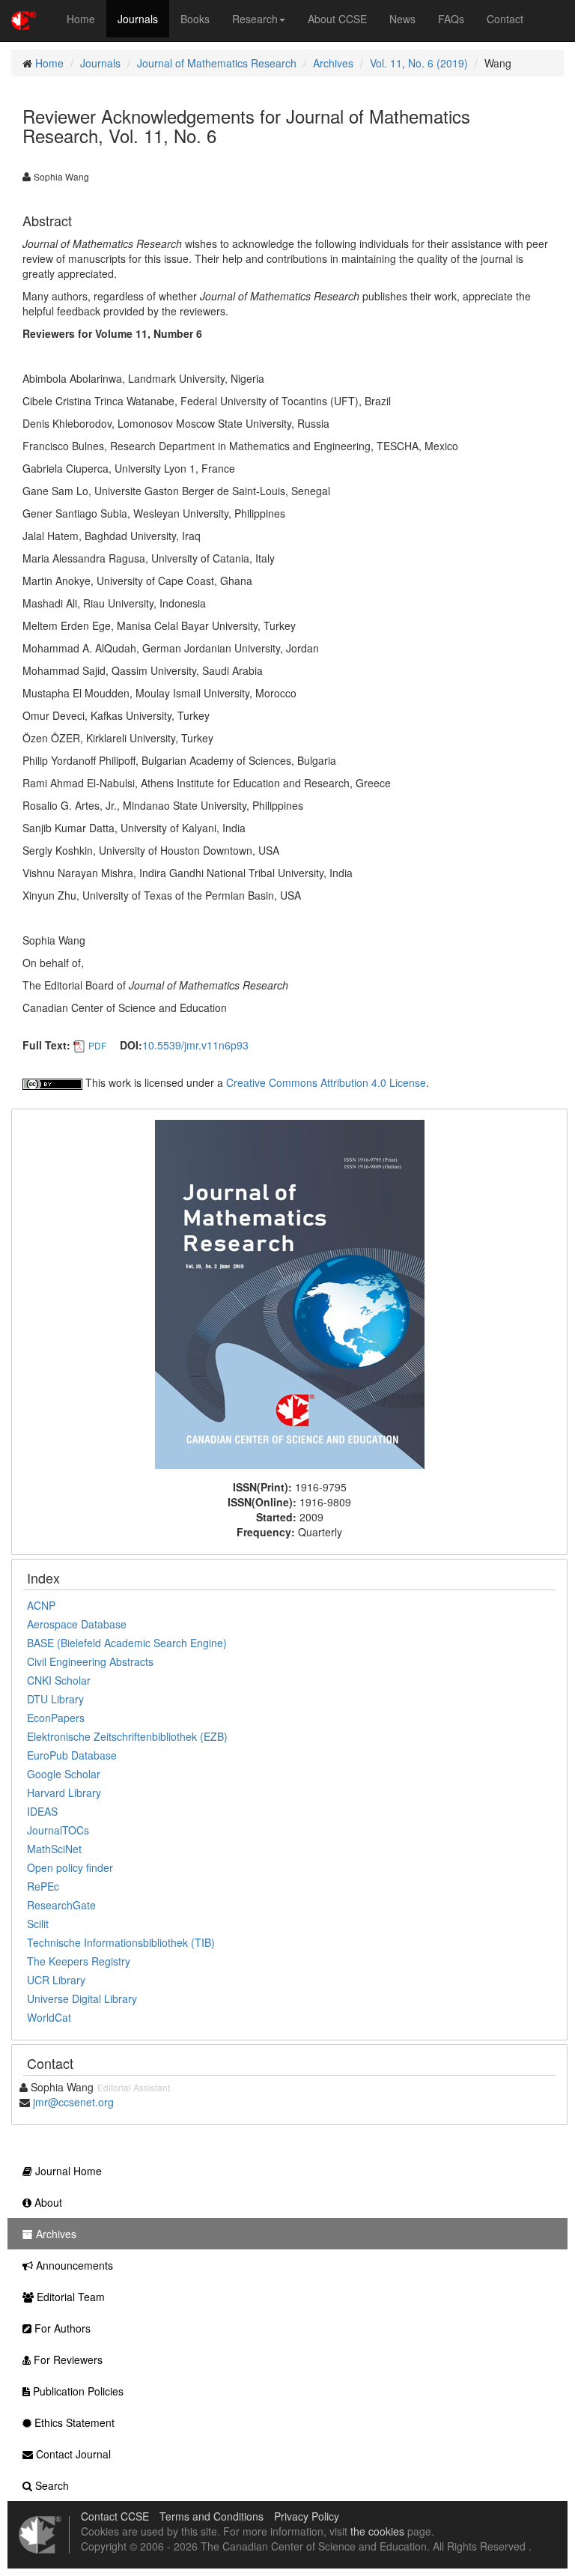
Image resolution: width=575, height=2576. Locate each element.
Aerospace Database (77, 1624)
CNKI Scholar (59, 1680)
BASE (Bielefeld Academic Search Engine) (127, 1643)
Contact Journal (72, 2454)
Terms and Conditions (212, 2516)
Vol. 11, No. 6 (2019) (419, 63)
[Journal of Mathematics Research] (290, 1293)
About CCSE (337, 19)
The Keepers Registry (79, 1961)
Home (81, 19)
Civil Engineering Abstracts (90, 1661)
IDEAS (42, 1811)
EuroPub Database (72, 1755)
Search (51, 2485)
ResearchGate (61, 1905)
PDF (97, 1045)
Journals (138, 19)
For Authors (61, 2328)
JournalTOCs (58, 1830)
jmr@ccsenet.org (73, 2102)
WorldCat (49, 2017)
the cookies (377, 2531)
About (47, 2202)
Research (255, 19)
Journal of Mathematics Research (217, 63)
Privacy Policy (307, 2516)
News (402, 19)
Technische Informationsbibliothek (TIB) (121, 1942)
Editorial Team (69, 2297)
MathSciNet (54, 1849)
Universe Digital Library (82, 1998)
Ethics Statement (73, 2422)
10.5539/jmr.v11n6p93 (195, 1045)
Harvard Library (64, 1792)
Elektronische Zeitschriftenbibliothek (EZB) (127, 1736)
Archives (333, 63)
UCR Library (56, 1980)
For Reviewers (67, 2360)
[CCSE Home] (24, 19)
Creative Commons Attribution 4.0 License (326, 1082)
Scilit (38, 1924)
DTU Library (55, 1699)
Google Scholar (64, 1774)
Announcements (73, 2265)
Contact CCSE (115, 2516)
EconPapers (56, 1718)
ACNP (41, 1605)
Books (195, 19)
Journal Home (67, 2171)
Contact (505, 19)
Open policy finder (70, 1867)
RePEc (43, 1886)
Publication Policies (77, 2391)
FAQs (451, 19)
